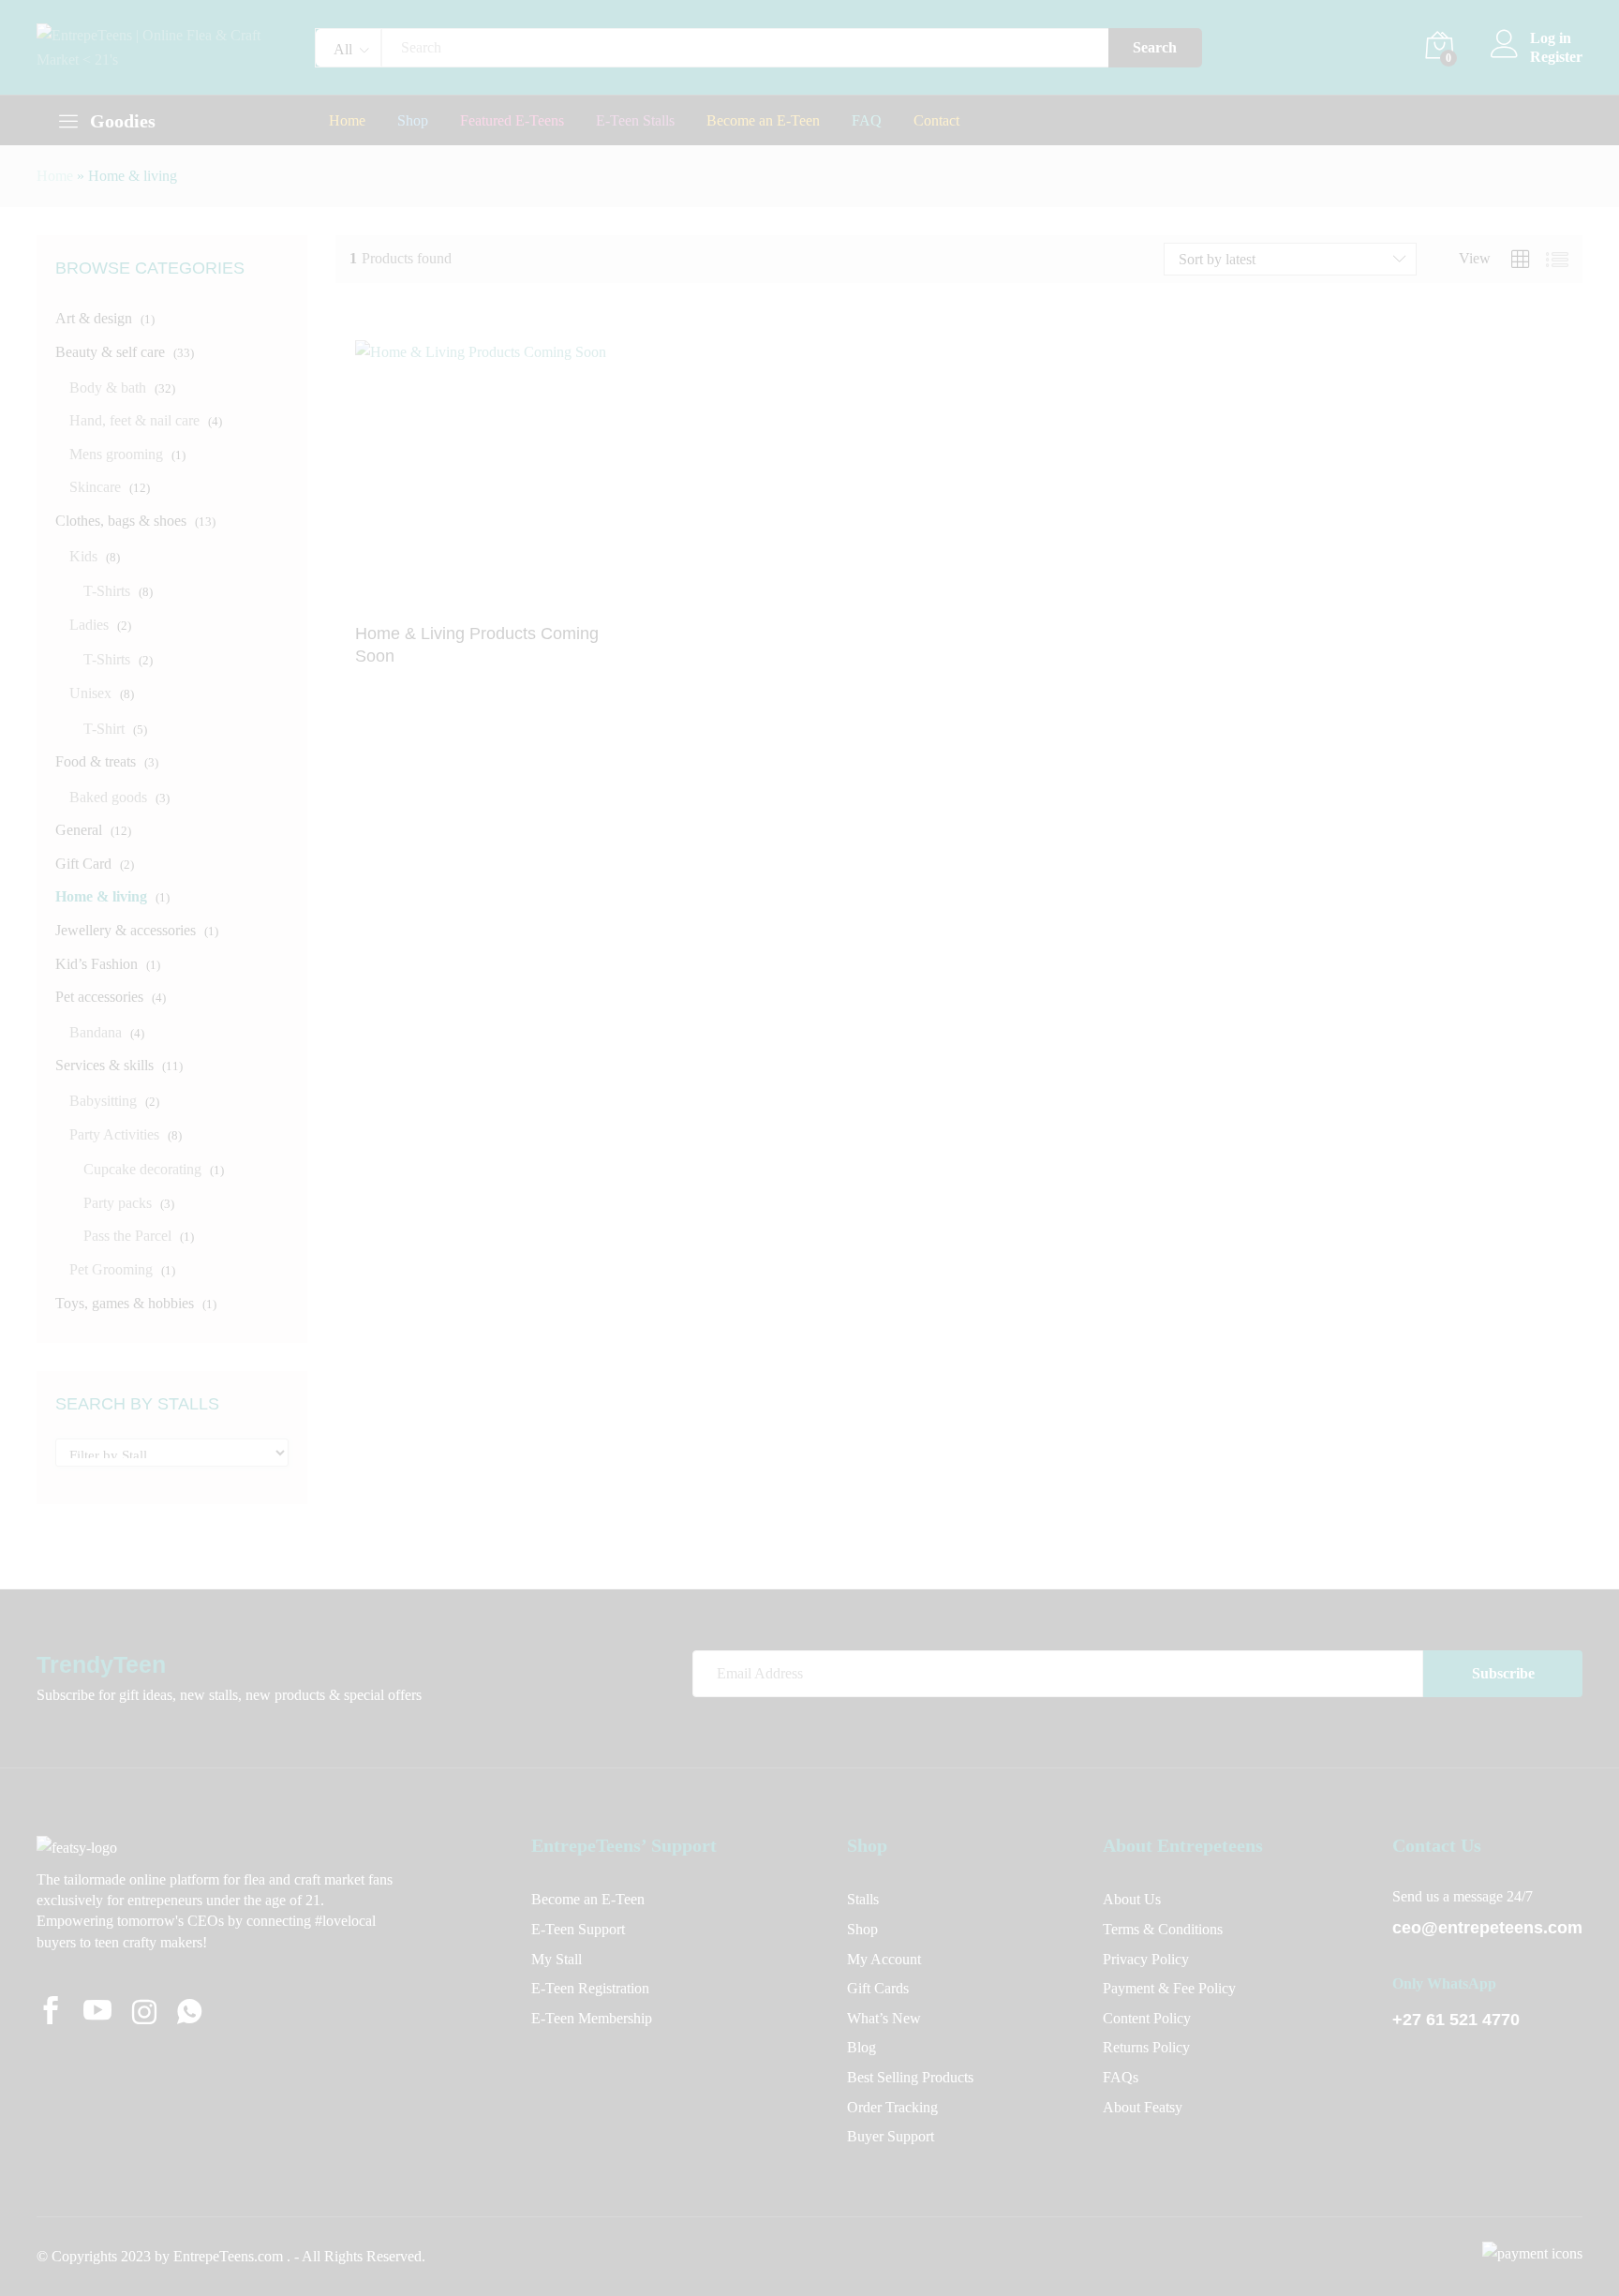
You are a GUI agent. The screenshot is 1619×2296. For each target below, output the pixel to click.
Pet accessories (99, 997)
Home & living (101, 896)
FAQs (1121, 2077)
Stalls (863, 1899)
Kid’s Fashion (97, 964)
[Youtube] (97, 2013)
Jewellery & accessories (126, 930)
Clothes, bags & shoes (121, 521)
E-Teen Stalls (635, 121)
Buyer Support (891, 2136)
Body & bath (108, 388)
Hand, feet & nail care (134, 420)
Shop (413, 121)
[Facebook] (51, 2013)
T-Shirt (104, 729)
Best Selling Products (910, 2077)
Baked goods (108, 797)
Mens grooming (116, 454)
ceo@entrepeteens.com (1487, 1928)
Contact (936, 121)
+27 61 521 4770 (1456, 2020)
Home (347, 121)
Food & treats (96, 761)
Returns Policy (1146, 2047)
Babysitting (103, 1101)
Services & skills (104, 1065)
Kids (83, 556)
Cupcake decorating (142, 1169)
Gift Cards (878, 1988)
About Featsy (1143, 2107)
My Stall (557, 1959)
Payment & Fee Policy (1169, 1988)
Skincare (95, 487)
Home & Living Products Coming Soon (477, 644)
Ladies (89, 625)
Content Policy (1147, 2018)
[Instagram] (144, 2014)
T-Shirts (107, 591)
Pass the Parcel (127, 1236)
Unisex (90, 693)
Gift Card (83, 864)
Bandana (96, 1032)
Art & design (94, 318)
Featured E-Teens (512, 121)
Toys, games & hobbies (125, 1303)
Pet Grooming (111, 1269)
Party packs (118, 1203)
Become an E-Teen (763, 121)
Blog (861, 2047)
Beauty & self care (110, 352)
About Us (1132, 1899)
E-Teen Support (578, 1929)
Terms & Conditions (1163, 1929)
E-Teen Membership (592, 2018)
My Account (884, 1959)
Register (1556, 57)
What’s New (884, 2018)
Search (1155, 47)
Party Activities (114, 1134)
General (79, 830)
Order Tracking (892, 2107)
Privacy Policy (1146, 1959)
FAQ (867, 121)
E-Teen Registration (590, 1988)
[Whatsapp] (189, 2013)
